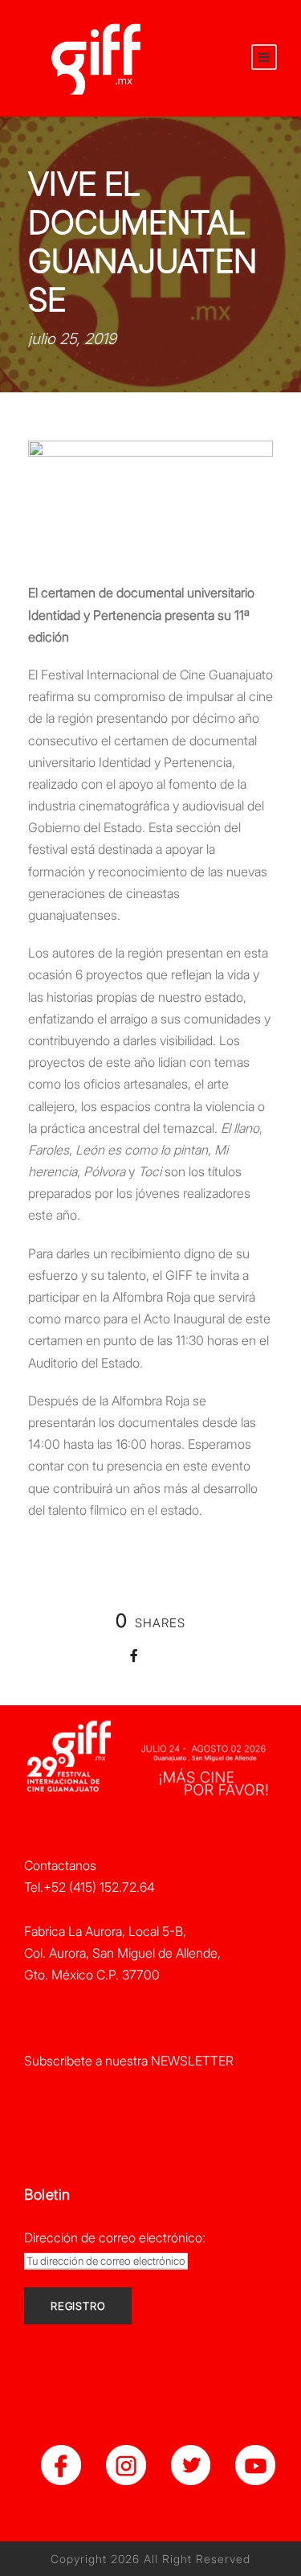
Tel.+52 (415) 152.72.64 (89, 1887)
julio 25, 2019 (72, 339)
